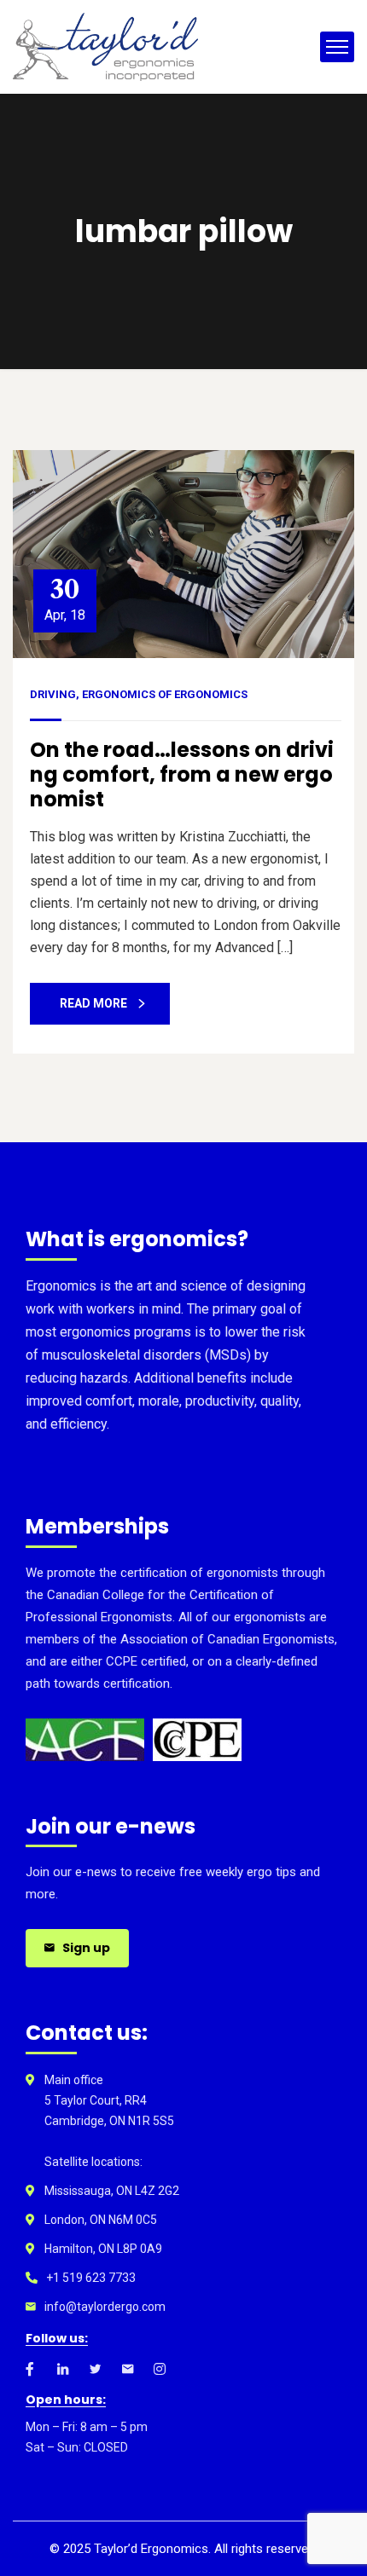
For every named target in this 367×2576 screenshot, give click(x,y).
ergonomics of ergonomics (165, 694)
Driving (53, 694)
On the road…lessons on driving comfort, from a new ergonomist (182, 774)
